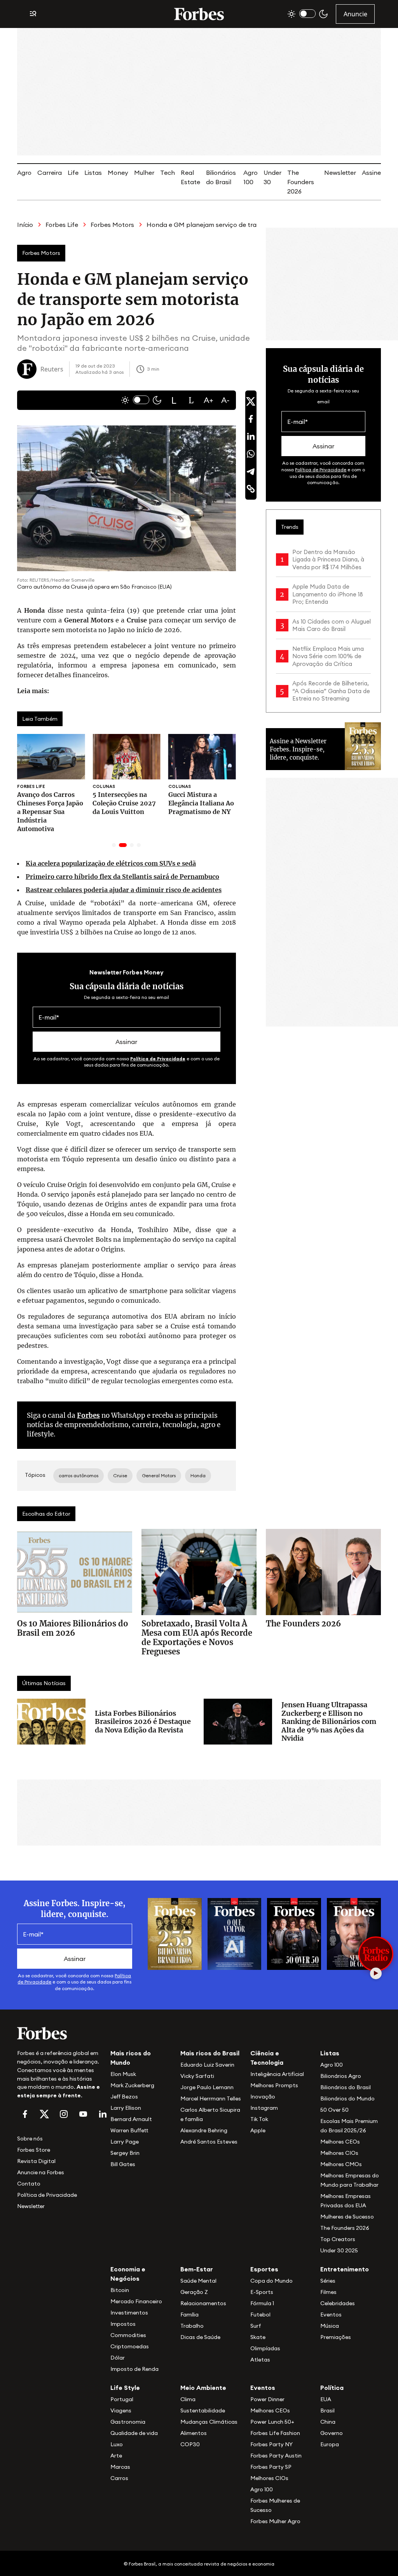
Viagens (121, 2410)
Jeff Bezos (124, 2097)
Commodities (128, 2335)
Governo (332, 2433)
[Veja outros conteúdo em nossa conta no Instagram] (64, 2114)
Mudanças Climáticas (209, 2422)
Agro (24, 173)
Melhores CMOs (341, 2164)
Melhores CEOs (340, 2142)
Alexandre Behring (204, 2130)
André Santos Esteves (209, 2142)
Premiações (336, 2337)
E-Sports (262, 2292)
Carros (119, 2478)
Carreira (50, 173)
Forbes (88, 1415)
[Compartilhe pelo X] (251, 401)
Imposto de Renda (134, 2369)
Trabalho (192, 2326)
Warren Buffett (129, 2130)
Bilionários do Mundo (347, 2098)
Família (189, 2315)
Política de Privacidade (158, 1059)
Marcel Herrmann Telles (211, 2098)
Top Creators (338, 2239)
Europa (330, 2444)
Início (25, 225)
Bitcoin (120, 2290)
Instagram (264, 2108)
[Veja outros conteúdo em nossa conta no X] (44, 2114)
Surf (256, 2326)
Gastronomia (128, 2422)
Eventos (331, 2315)
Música (330, 2326)
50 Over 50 (334, 2110)
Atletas (260, 2360)
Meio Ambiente (203, 2388)
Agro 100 (332, 2065)
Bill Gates (123, 2164)
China (328, 2422)
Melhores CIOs (339, 2153)
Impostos (123, 2324)
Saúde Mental (198, 2281)
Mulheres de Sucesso (347, 2217)
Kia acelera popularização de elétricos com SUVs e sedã (111, 863)
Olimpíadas (265, 2348)
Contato (29, 2184)
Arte (116, 2456)
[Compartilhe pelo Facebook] (251, 419)
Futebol (260, 2315)
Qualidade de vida (134, 2433)
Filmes (328, 2292)
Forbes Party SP (271, 2467)
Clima (188, 2399)
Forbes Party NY (271, 2444)
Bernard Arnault (131, 2119)
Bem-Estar (197, 2269)
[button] (174, 400)
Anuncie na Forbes (41, 2172)
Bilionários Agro (341, 2076)
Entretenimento (345, 2269)
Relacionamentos (203, 2303)
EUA (326, 2399)
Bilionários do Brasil (346, 2087)
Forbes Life (62, 225)
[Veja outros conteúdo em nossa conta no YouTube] (83, 2114)
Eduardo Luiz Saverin (207, 2065)
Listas (93, 173)
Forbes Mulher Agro (275, 2521)
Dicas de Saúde (200, 2337)
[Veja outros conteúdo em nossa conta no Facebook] (25, 2114)
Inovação (263, 2097)
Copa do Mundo (271, 2281)
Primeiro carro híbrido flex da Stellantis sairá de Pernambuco (122, 877)
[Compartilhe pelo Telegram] (251, 471)
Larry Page (125, 2142)
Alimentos (194, 2433)
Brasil (327, 2410)
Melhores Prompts (274, 2085)
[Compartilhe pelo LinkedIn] (251, 436)
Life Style (125, 2388)
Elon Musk (123, 2074)
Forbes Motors (112, 225)
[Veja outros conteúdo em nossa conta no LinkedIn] (103, 2114)
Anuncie (355, 14)
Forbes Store (34, 2150)
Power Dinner (267, 2399)
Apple (258, 2130)
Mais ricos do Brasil (210, 2053)
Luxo (117, 2444)
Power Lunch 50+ (272, 2422)
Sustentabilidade (203, 2410)
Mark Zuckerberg (132, 2085)
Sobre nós (30, 2139)
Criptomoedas (130, 2346)
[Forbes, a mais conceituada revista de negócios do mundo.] (59, 2033)
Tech (168, 173)
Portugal (122, 2399)
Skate (258, 2337)
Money (118, 173)
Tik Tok (259, 2119)
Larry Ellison (126, 2108)
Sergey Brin (125, 2153)
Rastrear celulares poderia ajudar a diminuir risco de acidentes (124, 890)
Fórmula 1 (262, 2303)
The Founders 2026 (301, 182)
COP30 (190, 2444)
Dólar (118, 2358)
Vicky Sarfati (197, 2076)
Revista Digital (36, 2161)
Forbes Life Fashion (275, 2433)
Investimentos (129, 2313)
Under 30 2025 (339, 2250)
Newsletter (340, 173)
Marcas (120, 2467)
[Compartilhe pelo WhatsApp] (251, 454)
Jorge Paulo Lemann (207, 2087)
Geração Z (194, 2292)
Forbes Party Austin (276, 2456)
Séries (328, 2281)
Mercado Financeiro (136, 2301)
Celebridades (338, 2303)
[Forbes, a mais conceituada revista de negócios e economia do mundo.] (199, 14)
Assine (371, 173)
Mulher (144, 173)
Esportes (264, 2269)
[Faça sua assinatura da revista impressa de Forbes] (175, 1933)
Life (73, 173)
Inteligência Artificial (277, 2074)
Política (332, 2388)
